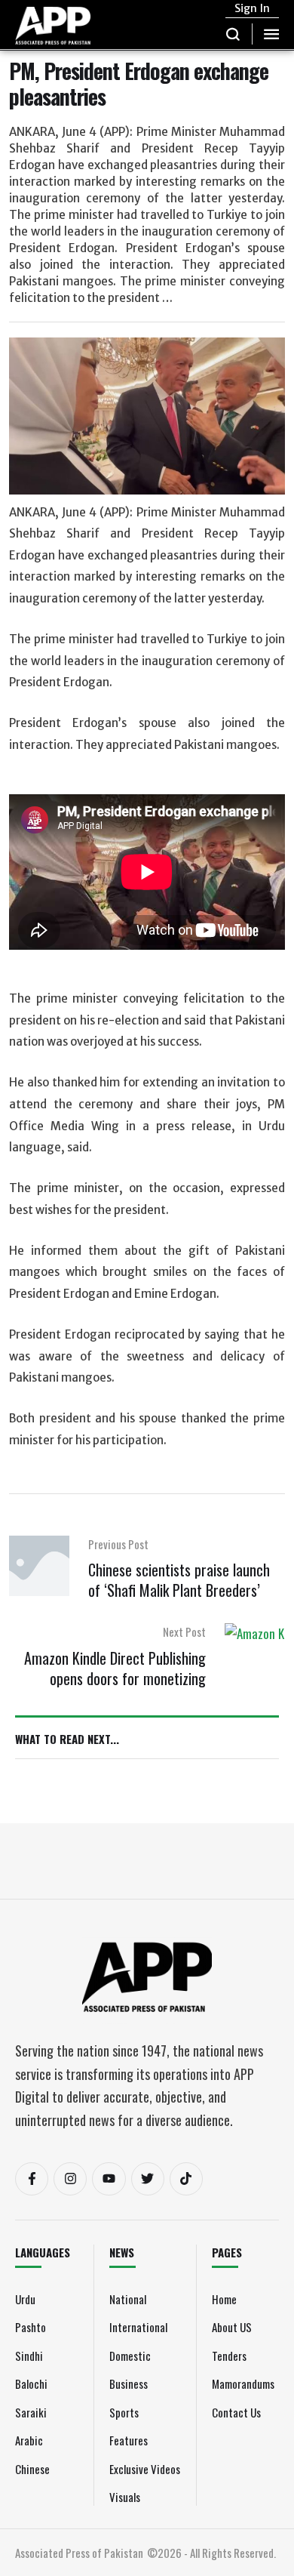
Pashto (31, 2327)
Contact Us (236, 2412)
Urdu (25, 2299)
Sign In (252, 8)
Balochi (31, 2383)
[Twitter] (148, 2179)
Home (224, 2299)
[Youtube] (109, 2179)
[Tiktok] (186, 2179)
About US (232, 2327)
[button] (233, 34)
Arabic (29, 2440)
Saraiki (31, 2412)
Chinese (32, 2469)
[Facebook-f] (32, 2179)
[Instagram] (70, 2179)
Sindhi (29, 2356)
